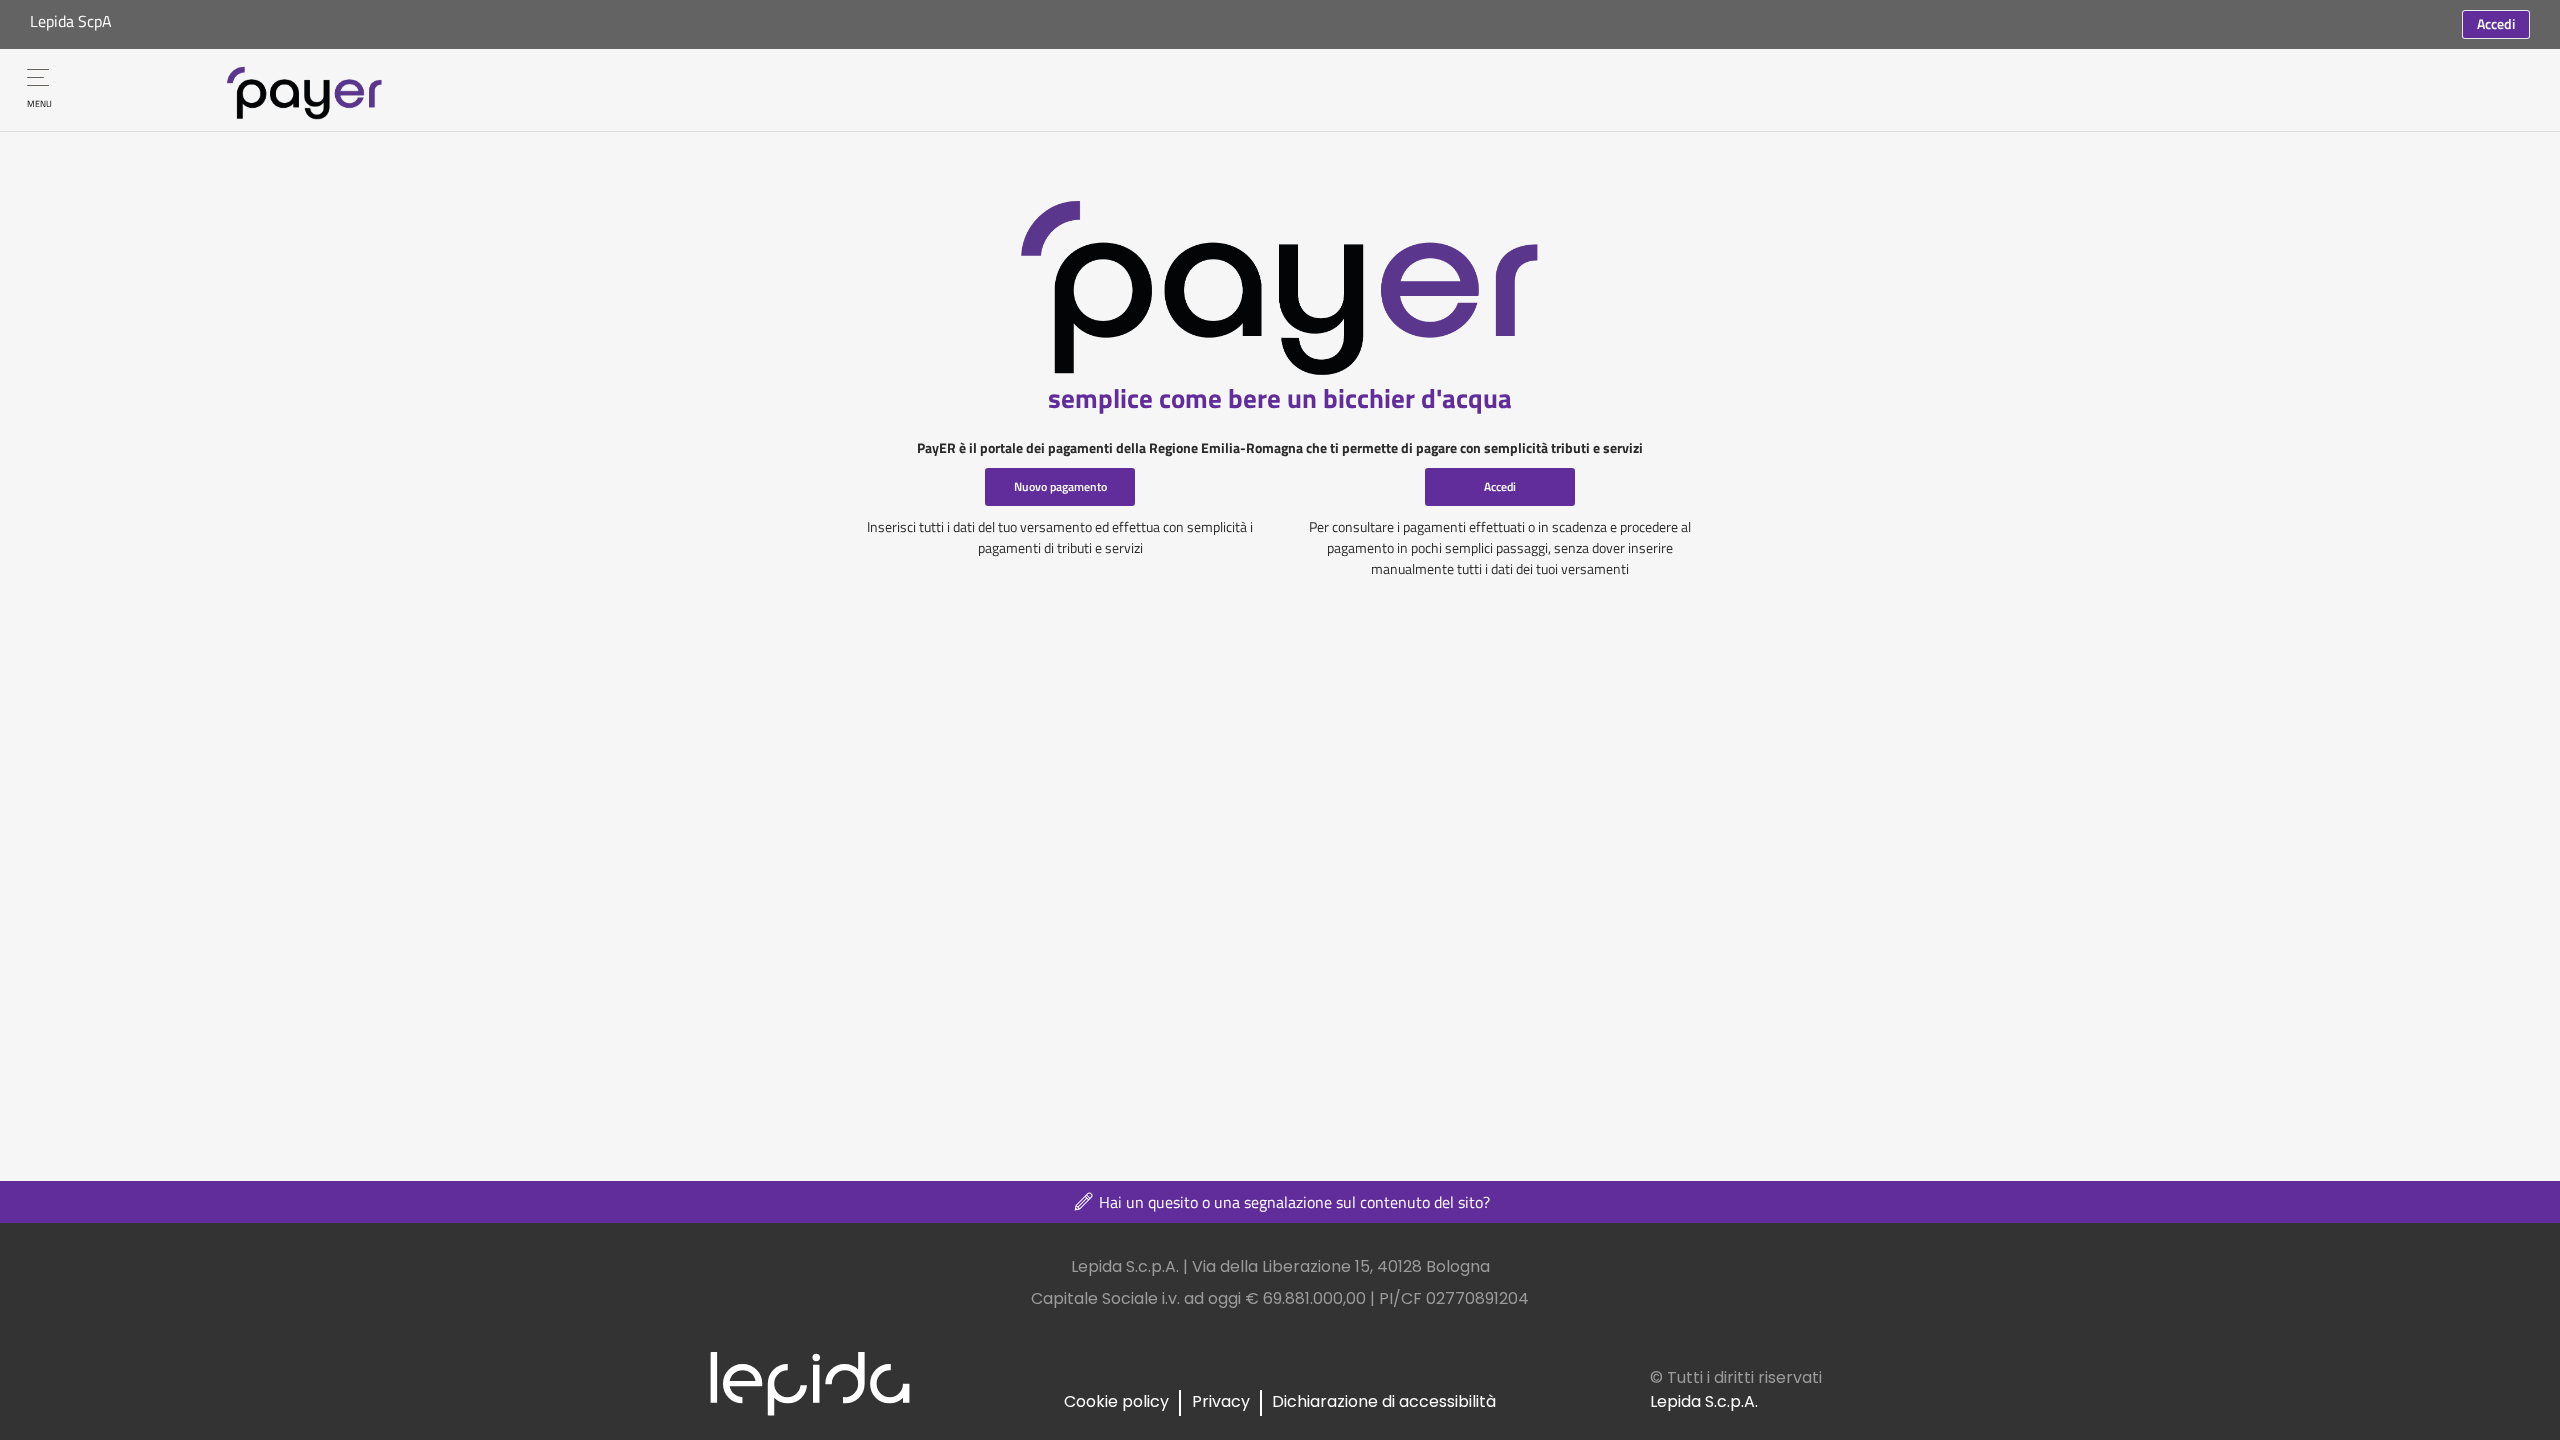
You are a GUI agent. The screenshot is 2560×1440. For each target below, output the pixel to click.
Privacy (1221, 1401)
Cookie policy (1116, 1401)
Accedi (2496, 23)
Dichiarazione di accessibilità (1384, 1401)
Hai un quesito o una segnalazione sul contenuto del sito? (1292, 1202)
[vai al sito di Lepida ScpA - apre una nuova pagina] (810, 1382)
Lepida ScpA (71, 21)
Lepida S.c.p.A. (1704, 1401)
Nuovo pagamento (1060, 486)
